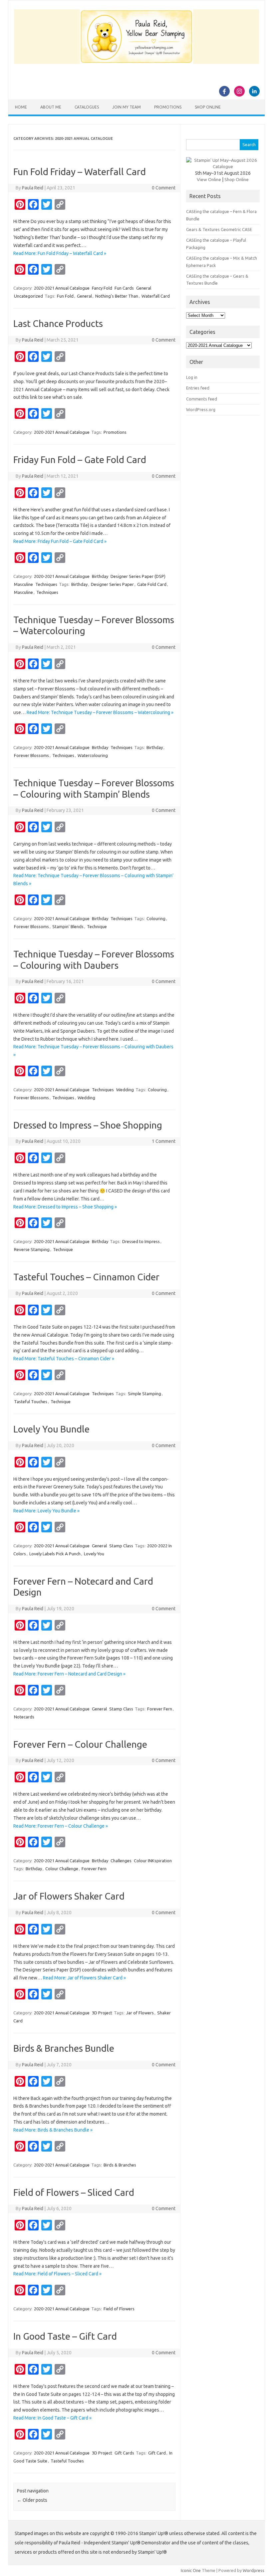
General (144, 288)
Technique (97, 926)
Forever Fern (160, 1709)
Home (21, 107)
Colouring (156, 918)
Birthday (100, 576)
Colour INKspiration (153, 1861)
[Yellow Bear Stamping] (136, 62)
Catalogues (87, 107)
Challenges (121, 1861)
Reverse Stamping (32, 1249)
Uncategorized (28, 296)
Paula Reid (33, 188)
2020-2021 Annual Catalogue (62, 288)
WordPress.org (201, 409)
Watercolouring (93, 755)
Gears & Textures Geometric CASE (219, 229)
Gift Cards (124, 2453)
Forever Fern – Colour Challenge (80, 1744)
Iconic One (191, 2570)
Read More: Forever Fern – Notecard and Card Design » (69, 1674)
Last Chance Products (58, 323)
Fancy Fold (102, 288)
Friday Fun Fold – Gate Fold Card (80, 460)
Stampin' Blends (68, 926)
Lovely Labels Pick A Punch (55, 1554)
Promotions (168, 107)
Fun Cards (124, 288)
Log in (192, 377)
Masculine (23, 584)
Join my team (127, 107)
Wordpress (254, 2570)
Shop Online (208, 107)
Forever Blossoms (31, 755)
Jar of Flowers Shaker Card (69, 1896)
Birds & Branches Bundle (64, 2048)
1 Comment (164, 1141)
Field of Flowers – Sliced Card (74, 2192)
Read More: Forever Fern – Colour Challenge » (61, 1826)
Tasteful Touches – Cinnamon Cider (86, 1277)
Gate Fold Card (152, 584)
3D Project (102, 2013)
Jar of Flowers (140, 2013)
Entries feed (198, 388)
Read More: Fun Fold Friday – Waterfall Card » (60, 253)
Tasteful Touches (31, 1402)
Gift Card (157, 2453)
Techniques (46, 584)
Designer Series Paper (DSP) (138, 576)
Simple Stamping (144, 1394)
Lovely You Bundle (51, 1429)
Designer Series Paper (112, 584)
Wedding (125, 1090)
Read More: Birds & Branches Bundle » (53, 2130)
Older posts (32, 2500)
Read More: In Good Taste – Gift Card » (52, 2418)
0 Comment (164, 188)
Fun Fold (65, 296)
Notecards (24, 1717)
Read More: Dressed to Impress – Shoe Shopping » (65, 1207)
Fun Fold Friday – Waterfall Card (80, 172)
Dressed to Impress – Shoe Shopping (88, 1125)
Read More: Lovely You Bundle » (46, 1511)
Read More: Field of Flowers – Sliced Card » (57, 2274)
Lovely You (94, 1554)
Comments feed (202, 399)
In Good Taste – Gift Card (65, 2336)
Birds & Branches (120, 2165)
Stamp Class (121, 1546)
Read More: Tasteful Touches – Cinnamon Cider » (64, 1359)
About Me (51, 107)
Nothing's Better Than (117, 296)
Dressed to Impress (141, 1241)
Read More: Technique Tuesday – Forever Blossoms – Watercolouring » (100, 712)
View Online (209, 179)
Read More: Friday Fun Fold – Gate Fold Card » (60, 541)
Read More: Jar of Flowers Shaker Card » (84, 1978)
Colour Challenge (62, 1869)
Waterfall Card (156, 296)
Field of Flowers (119, 2309)
